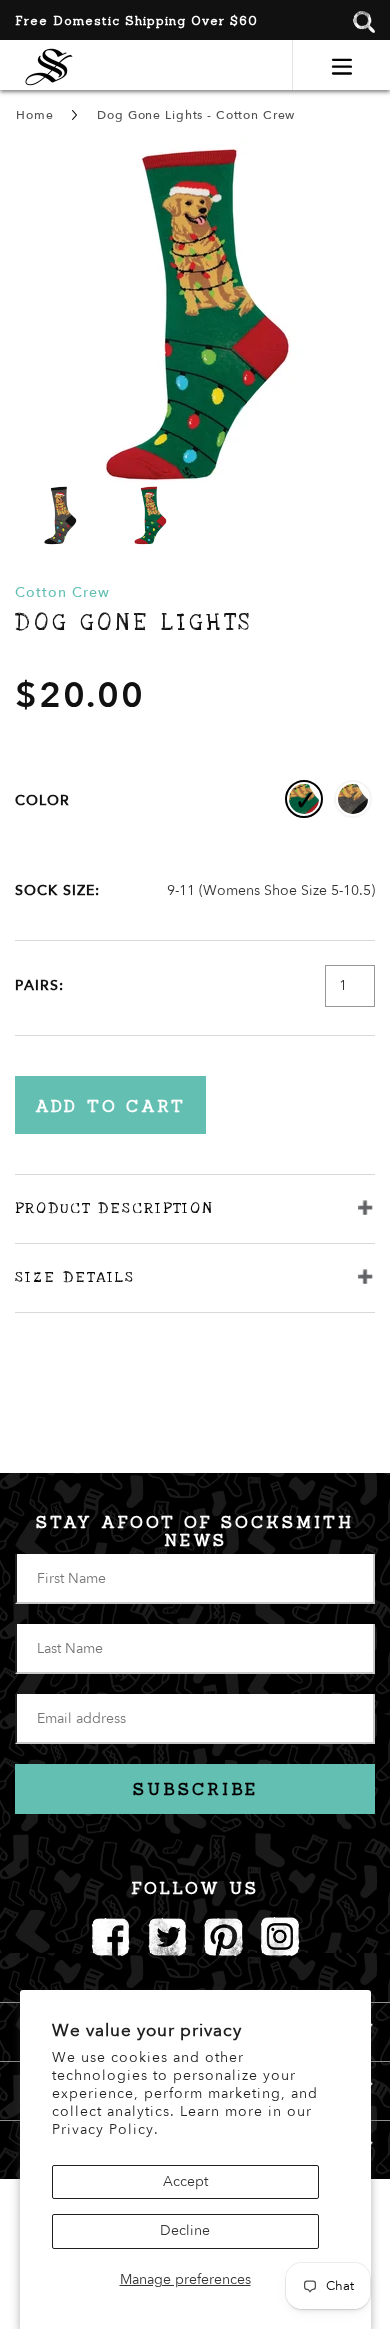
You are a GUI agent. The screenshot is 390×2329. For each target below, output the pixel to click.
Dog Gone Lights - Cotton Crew (196, 115)
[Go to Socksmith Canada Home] (49, 64)
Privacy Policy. (105, 2129)
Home (34, 115)
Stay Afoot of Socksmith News (195, 1531)
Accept (185, 2181)
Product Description (114, 1208)
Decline (185, 2230)
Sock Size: (57, 890)
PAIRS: (39, 985)
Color (42, 800)
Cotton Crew (62, 592)
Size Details (75, 1277)
